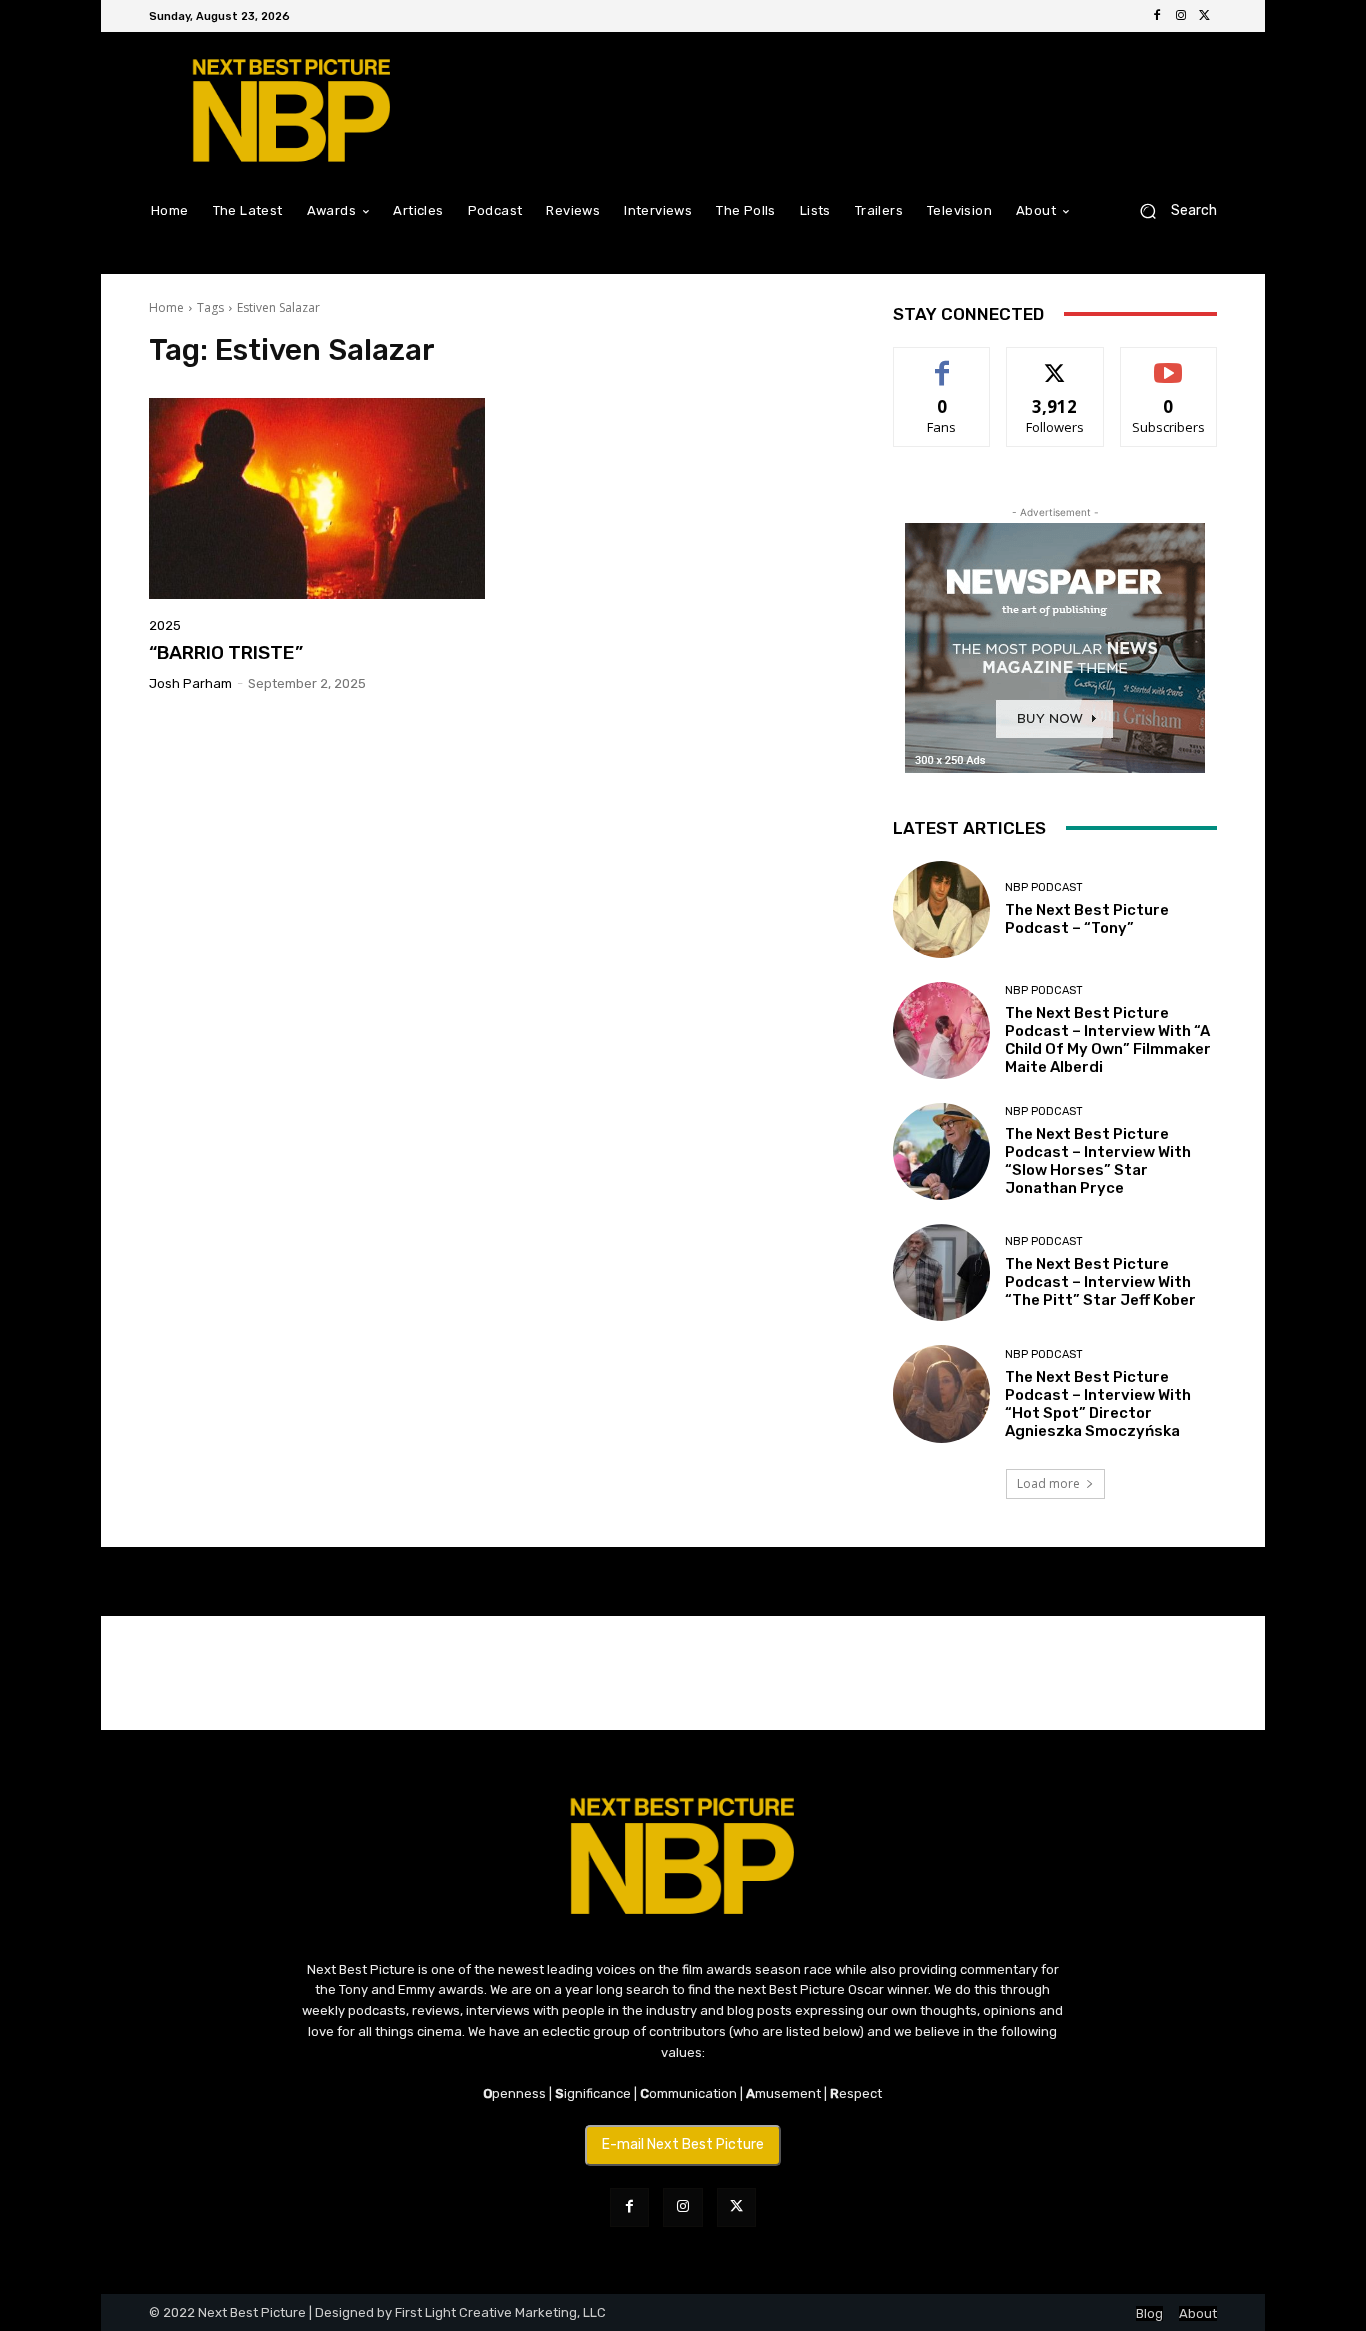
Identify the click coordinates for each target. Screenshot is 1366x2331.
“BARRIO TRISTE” (226, 652)
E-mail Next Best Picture (683, 2144)
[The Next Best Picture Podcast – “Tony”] (941, 909)
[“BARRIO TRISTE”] (317, 499)
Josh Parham (190, 683)
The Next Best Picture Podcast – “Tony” (1087, 919)
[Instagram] (1181, 16)
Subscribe (1169, 362)
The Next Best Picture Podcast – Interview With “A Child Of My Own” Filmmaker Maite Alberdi (1108, 1040)
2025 (165, 625)
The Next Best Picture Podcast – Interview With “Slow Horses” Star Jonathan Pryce (1098, 1161)
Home (166, 307)
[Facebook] (1157, 16)
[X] (1205, 16)
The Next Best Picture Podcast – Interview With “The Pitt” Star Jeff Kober (1100, 1282)
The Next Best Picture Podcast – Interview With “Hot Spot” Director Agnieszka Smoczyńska (1098, 1404)
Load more (1048, 1483)
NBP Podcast (1044, 887)
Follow (1055, 362)
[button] (1170, 210)
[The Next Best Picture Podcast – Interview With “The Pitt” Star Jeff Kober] (941, 1272)
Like (942, 362)
